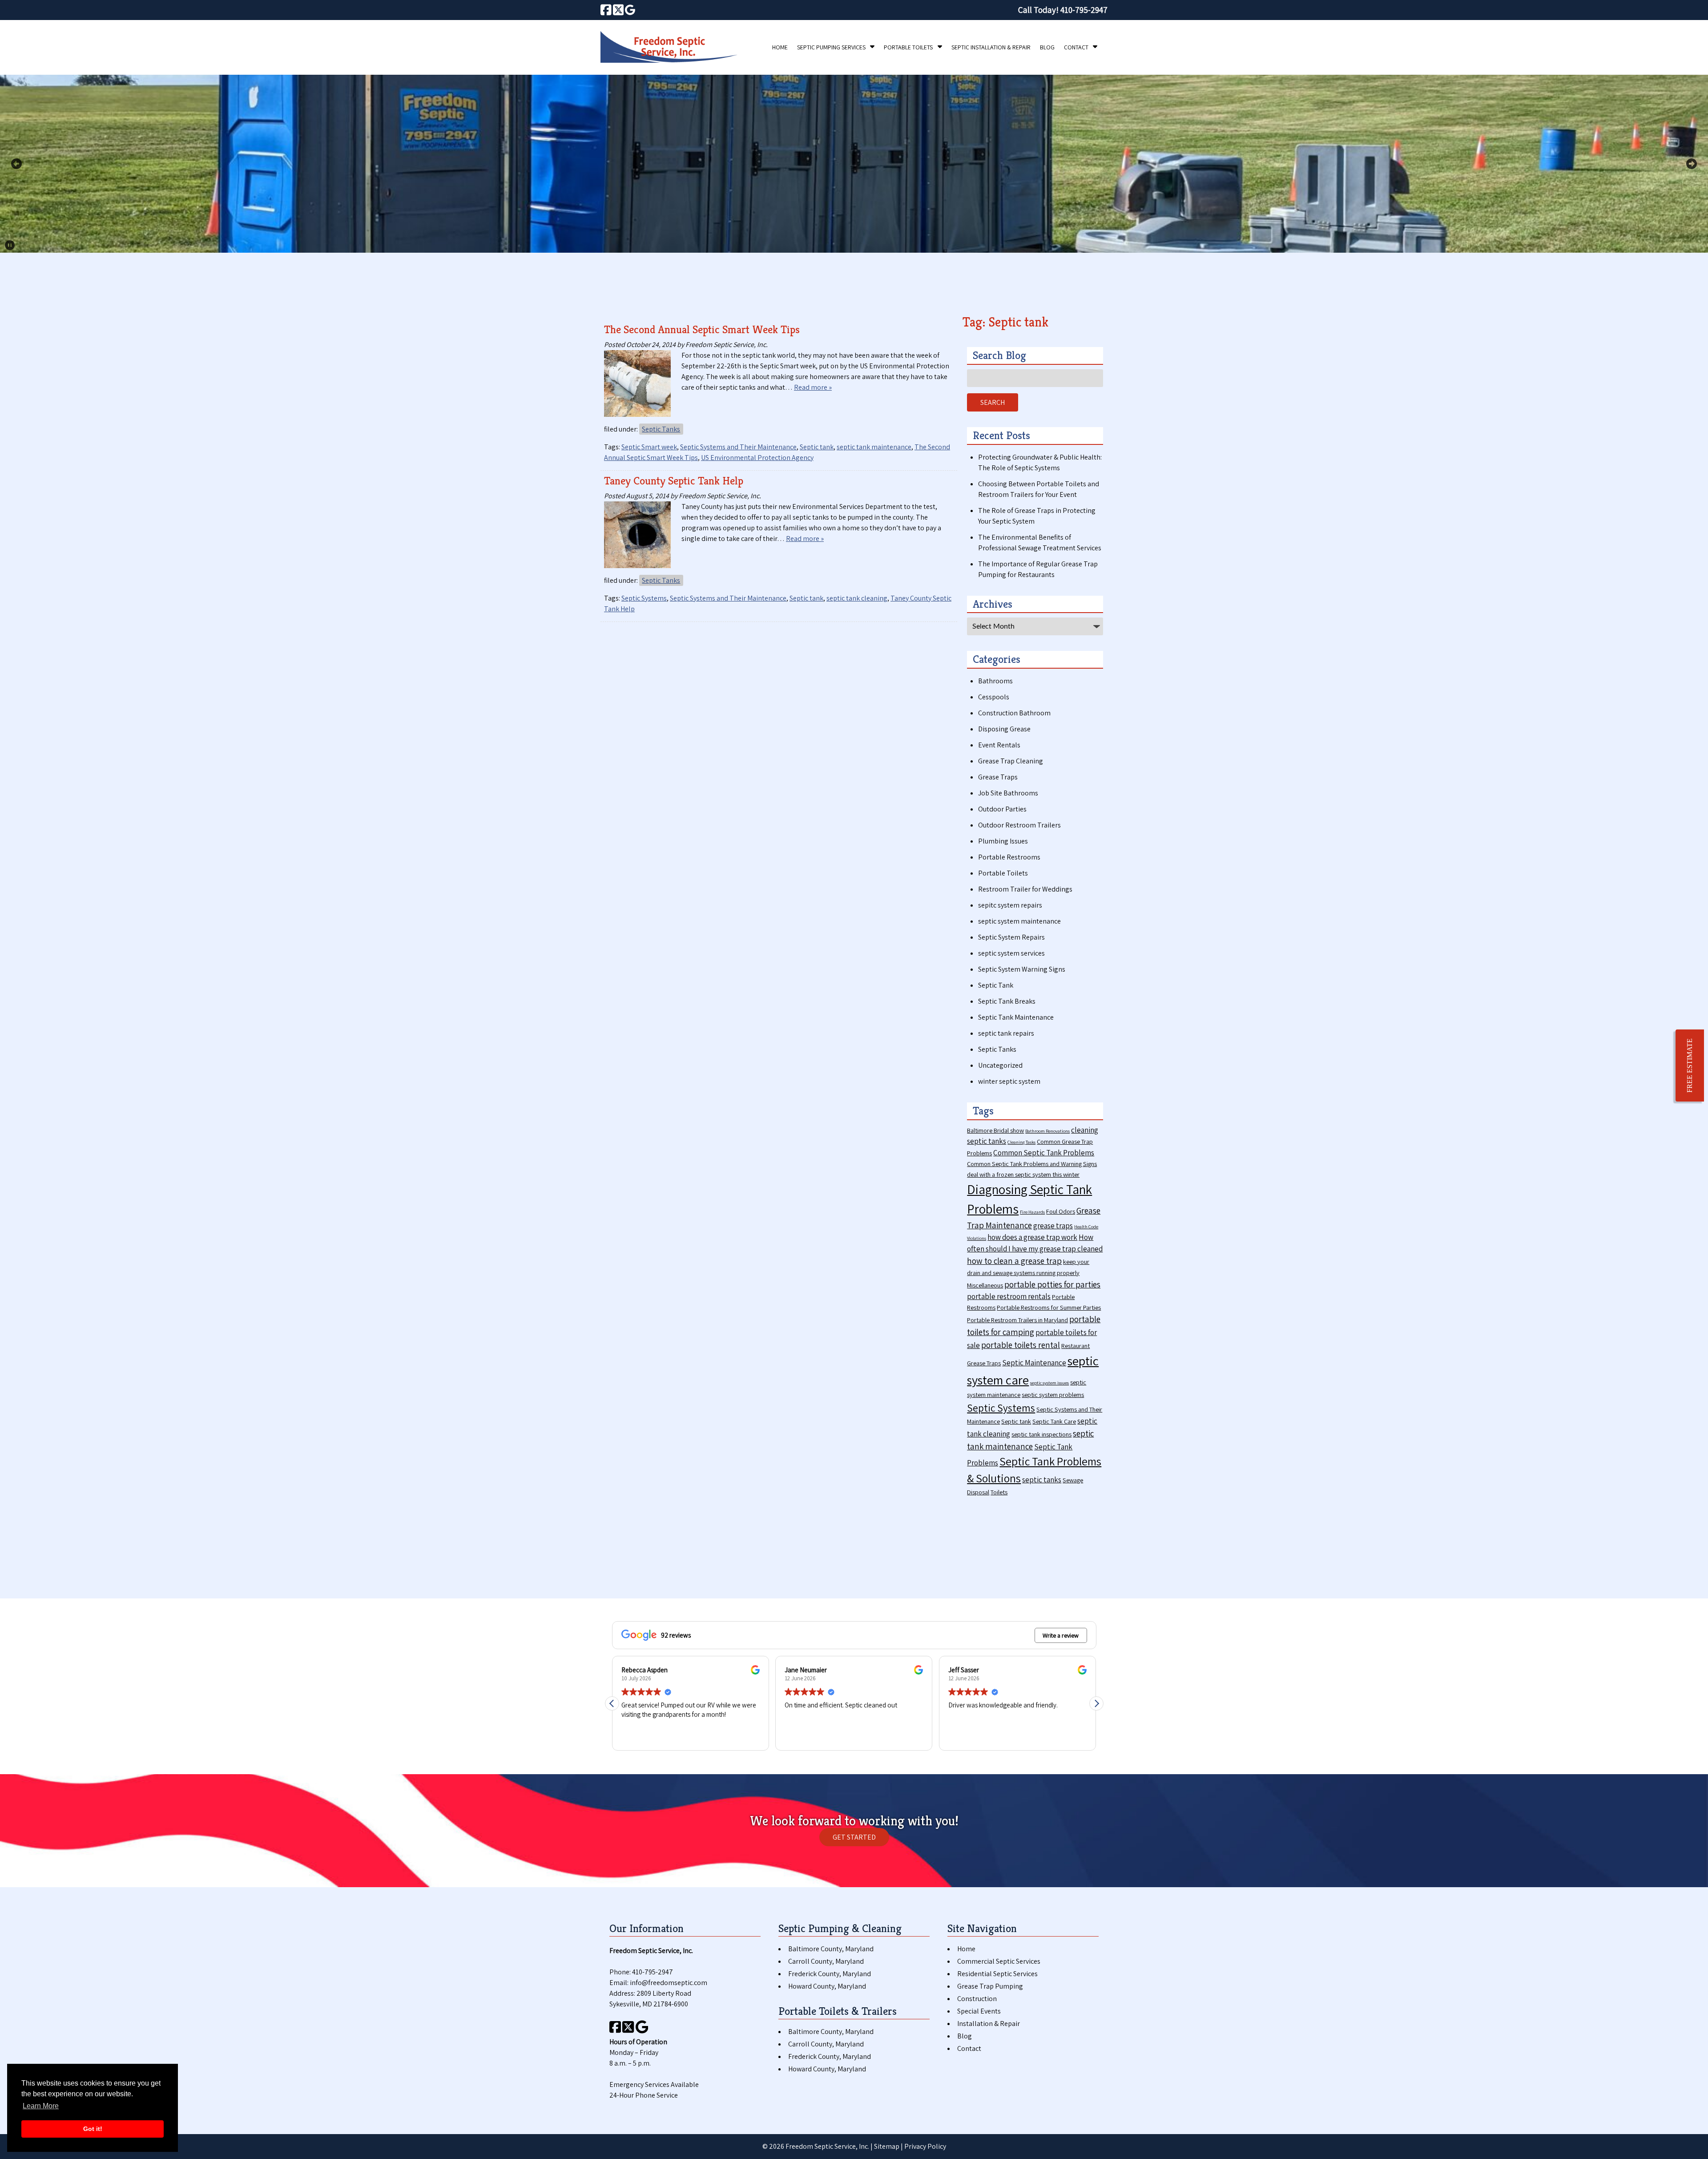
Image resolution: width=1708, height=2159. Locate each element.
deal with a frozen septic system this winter (1023, 1174)
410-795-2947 (653, 1972)
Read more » (813, 387)
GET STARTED (854, 1837)
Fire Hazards (1032, 1212)
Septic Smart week (649, 447)
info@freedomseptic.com (669, 1983)
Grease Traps (998, 777)
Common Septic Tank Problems (1044, 1153)
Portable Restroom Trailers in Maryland (1017, 1320)
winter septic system (1009, 1081)
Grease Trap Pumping (990, 1986)
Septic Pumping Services (831, 47)
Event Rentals (999, 745)
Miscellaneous (985, 1285)
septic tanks (1042, 1480)
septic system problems (1053, 1394)
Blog (1047, 47)
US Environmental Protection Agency (757, 458)
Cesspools (994, 697)
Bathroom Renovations (1047, 1131)
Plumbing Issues (1003, 841)
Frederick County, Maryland (830, 1974)
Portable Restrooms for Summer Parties (1049, 1307)
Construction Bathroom (1014, 713)
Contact (1076, 47)
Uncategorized (1000, 1065)
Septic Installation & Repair (991, 47)
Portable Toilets (908, 47)
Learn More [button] (41, 2106)
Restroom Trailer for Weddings (1025, 889)
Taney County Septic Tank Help (674, 481)
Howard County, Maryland (827, 1986)
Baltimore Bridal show (995, 1130)
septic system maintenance (1019, 921)
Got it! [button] (93, 2129)
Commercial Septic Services (999, 1961)
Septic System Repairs (1011, 937)
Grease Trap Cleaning (1011, 761)
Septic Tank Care (1054, 1421)
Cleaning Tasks (1021, 1142)
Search (993, 402)
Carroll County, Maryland (826, 1961)
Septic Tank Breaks (1007, 1001)
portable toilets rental (1021, 1345)
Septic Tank (996, 985)
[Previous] (16, 164)
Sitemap (887, 2146)
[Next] (1692, 164)
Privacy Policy (925, 2146)
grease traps (1053, 1226)
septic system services (1011, 953)
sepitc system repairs (1010, 905)
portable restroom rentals (1009, 1296)
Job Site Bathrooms (1008, 793)
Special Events (979, 2011)
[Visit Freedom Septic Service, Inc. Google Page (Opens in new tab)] (630, 10)
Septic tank (817, 447)
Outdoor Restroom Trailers (1019, 825)
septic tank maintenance (874, 447)
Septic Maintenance (1034, 1363)
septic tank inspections (1041, 1434)
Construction (977, 1999)
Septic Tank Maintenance (1016, 1017)
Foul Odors (1061, 1211)
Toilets (999, 1492)
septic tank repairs (1006, 1033)
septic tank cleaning (857, 598)
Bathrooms (995, 681)
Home (780, 47)
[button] (1096, 1703)
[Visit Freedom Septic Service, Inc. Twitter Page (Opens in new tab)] (618, 10)
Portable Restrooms (1009, 857)
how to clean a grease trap (1014, 1261)
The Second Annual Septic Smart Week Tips (702, 329)
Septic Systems (644, 598)
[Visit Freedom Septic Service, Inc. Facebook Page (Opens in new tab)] (606, 10)
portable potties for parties (1052, 1284)
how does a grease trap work (1032, 1237)
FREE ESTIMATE (1690, 1065)
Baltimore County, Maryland (831, 1949)
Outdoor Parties (1002, 809)
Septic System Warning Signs (1022, 969)
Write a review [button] (1061, 1635)
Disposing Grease (1004, 729)
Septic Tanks (661, 429)
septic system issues (1049, 1383)
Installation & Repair (989, 2024)
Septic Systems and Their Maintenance (738, 447)
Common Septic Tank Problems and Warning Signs (1032, 1164)
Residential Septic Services (997, 1974)
